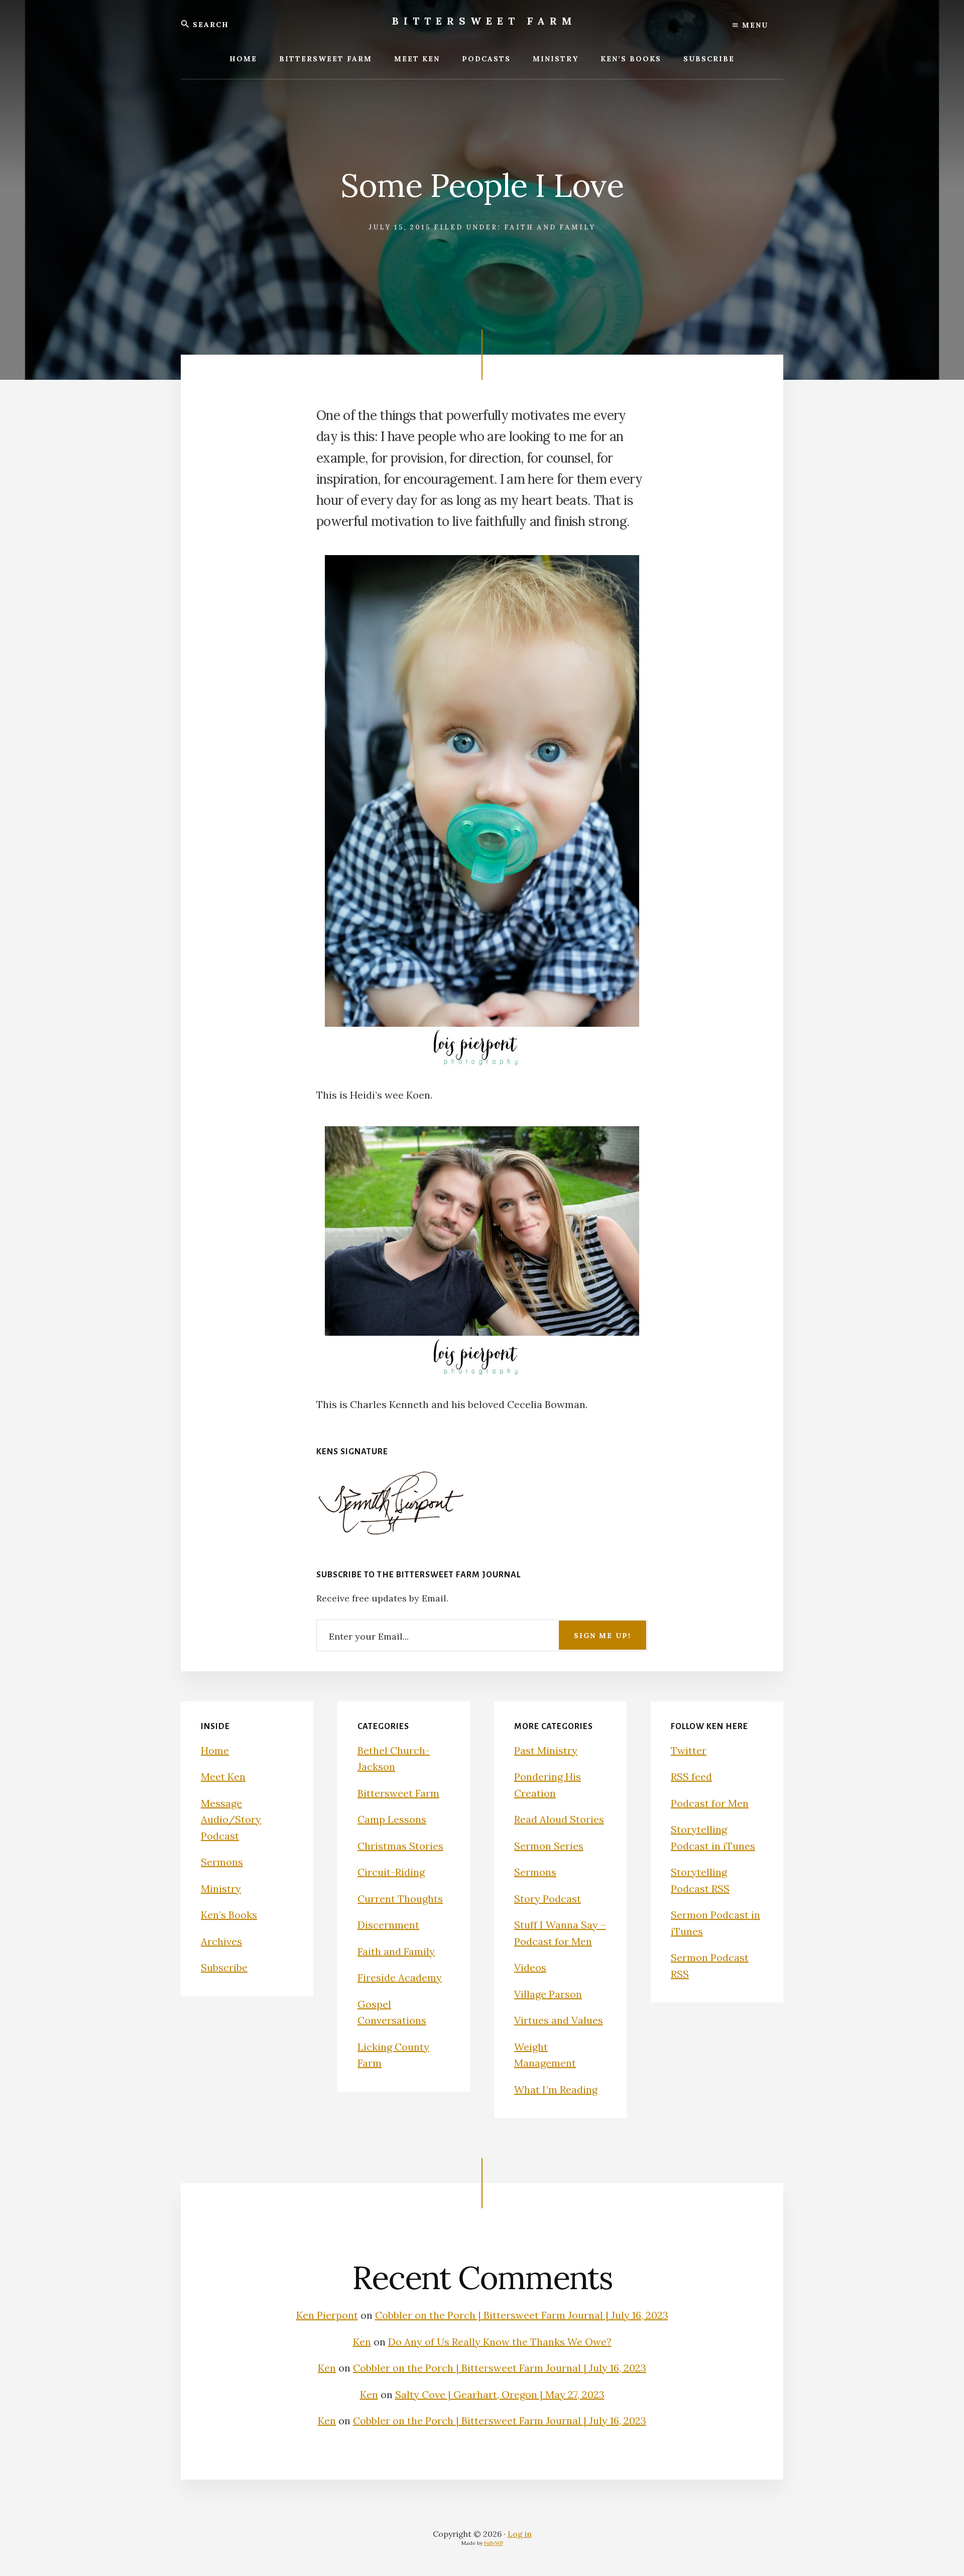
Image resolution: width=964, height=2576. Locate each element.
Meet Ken (223, 1777)
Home (215, 1750)
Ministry (221, 1889)
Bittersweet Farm (485, 21)
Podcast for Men (710, 1803)
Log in (520, 2534)
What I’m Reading (556, 2089)
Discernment (388, 1925)
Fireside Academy (400, 1977)
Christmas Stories (400, 1846)
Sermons (222, 1862)
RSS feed (691, 1777)
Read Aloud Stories (559, 1819)
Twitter (689, 1750)
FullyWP (494, 2543)
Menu (754, 25)
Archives (221, 1941)
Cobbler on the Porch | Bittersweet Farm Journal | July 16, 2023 (522, 2315)
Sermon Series (549, 1846)
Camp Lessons (392, 1819)
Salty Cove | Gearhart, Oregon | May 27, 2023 (500, 2394)
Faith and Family (550, 227)
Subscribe (224, 1967)
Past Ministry (546, 1750)
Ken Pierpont (327, 2315)
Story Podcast (548, 1899)
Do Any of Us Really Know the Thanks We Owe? (500, 2342)
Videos (530, 1967)
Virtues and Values (559, 2020)
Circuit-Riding (391, 1872)
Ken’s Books (229, 1915)
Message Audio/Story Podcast (231, 1819)
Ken (362, 2342)
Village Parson (548, 1994)
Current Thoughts (400, 1899)
